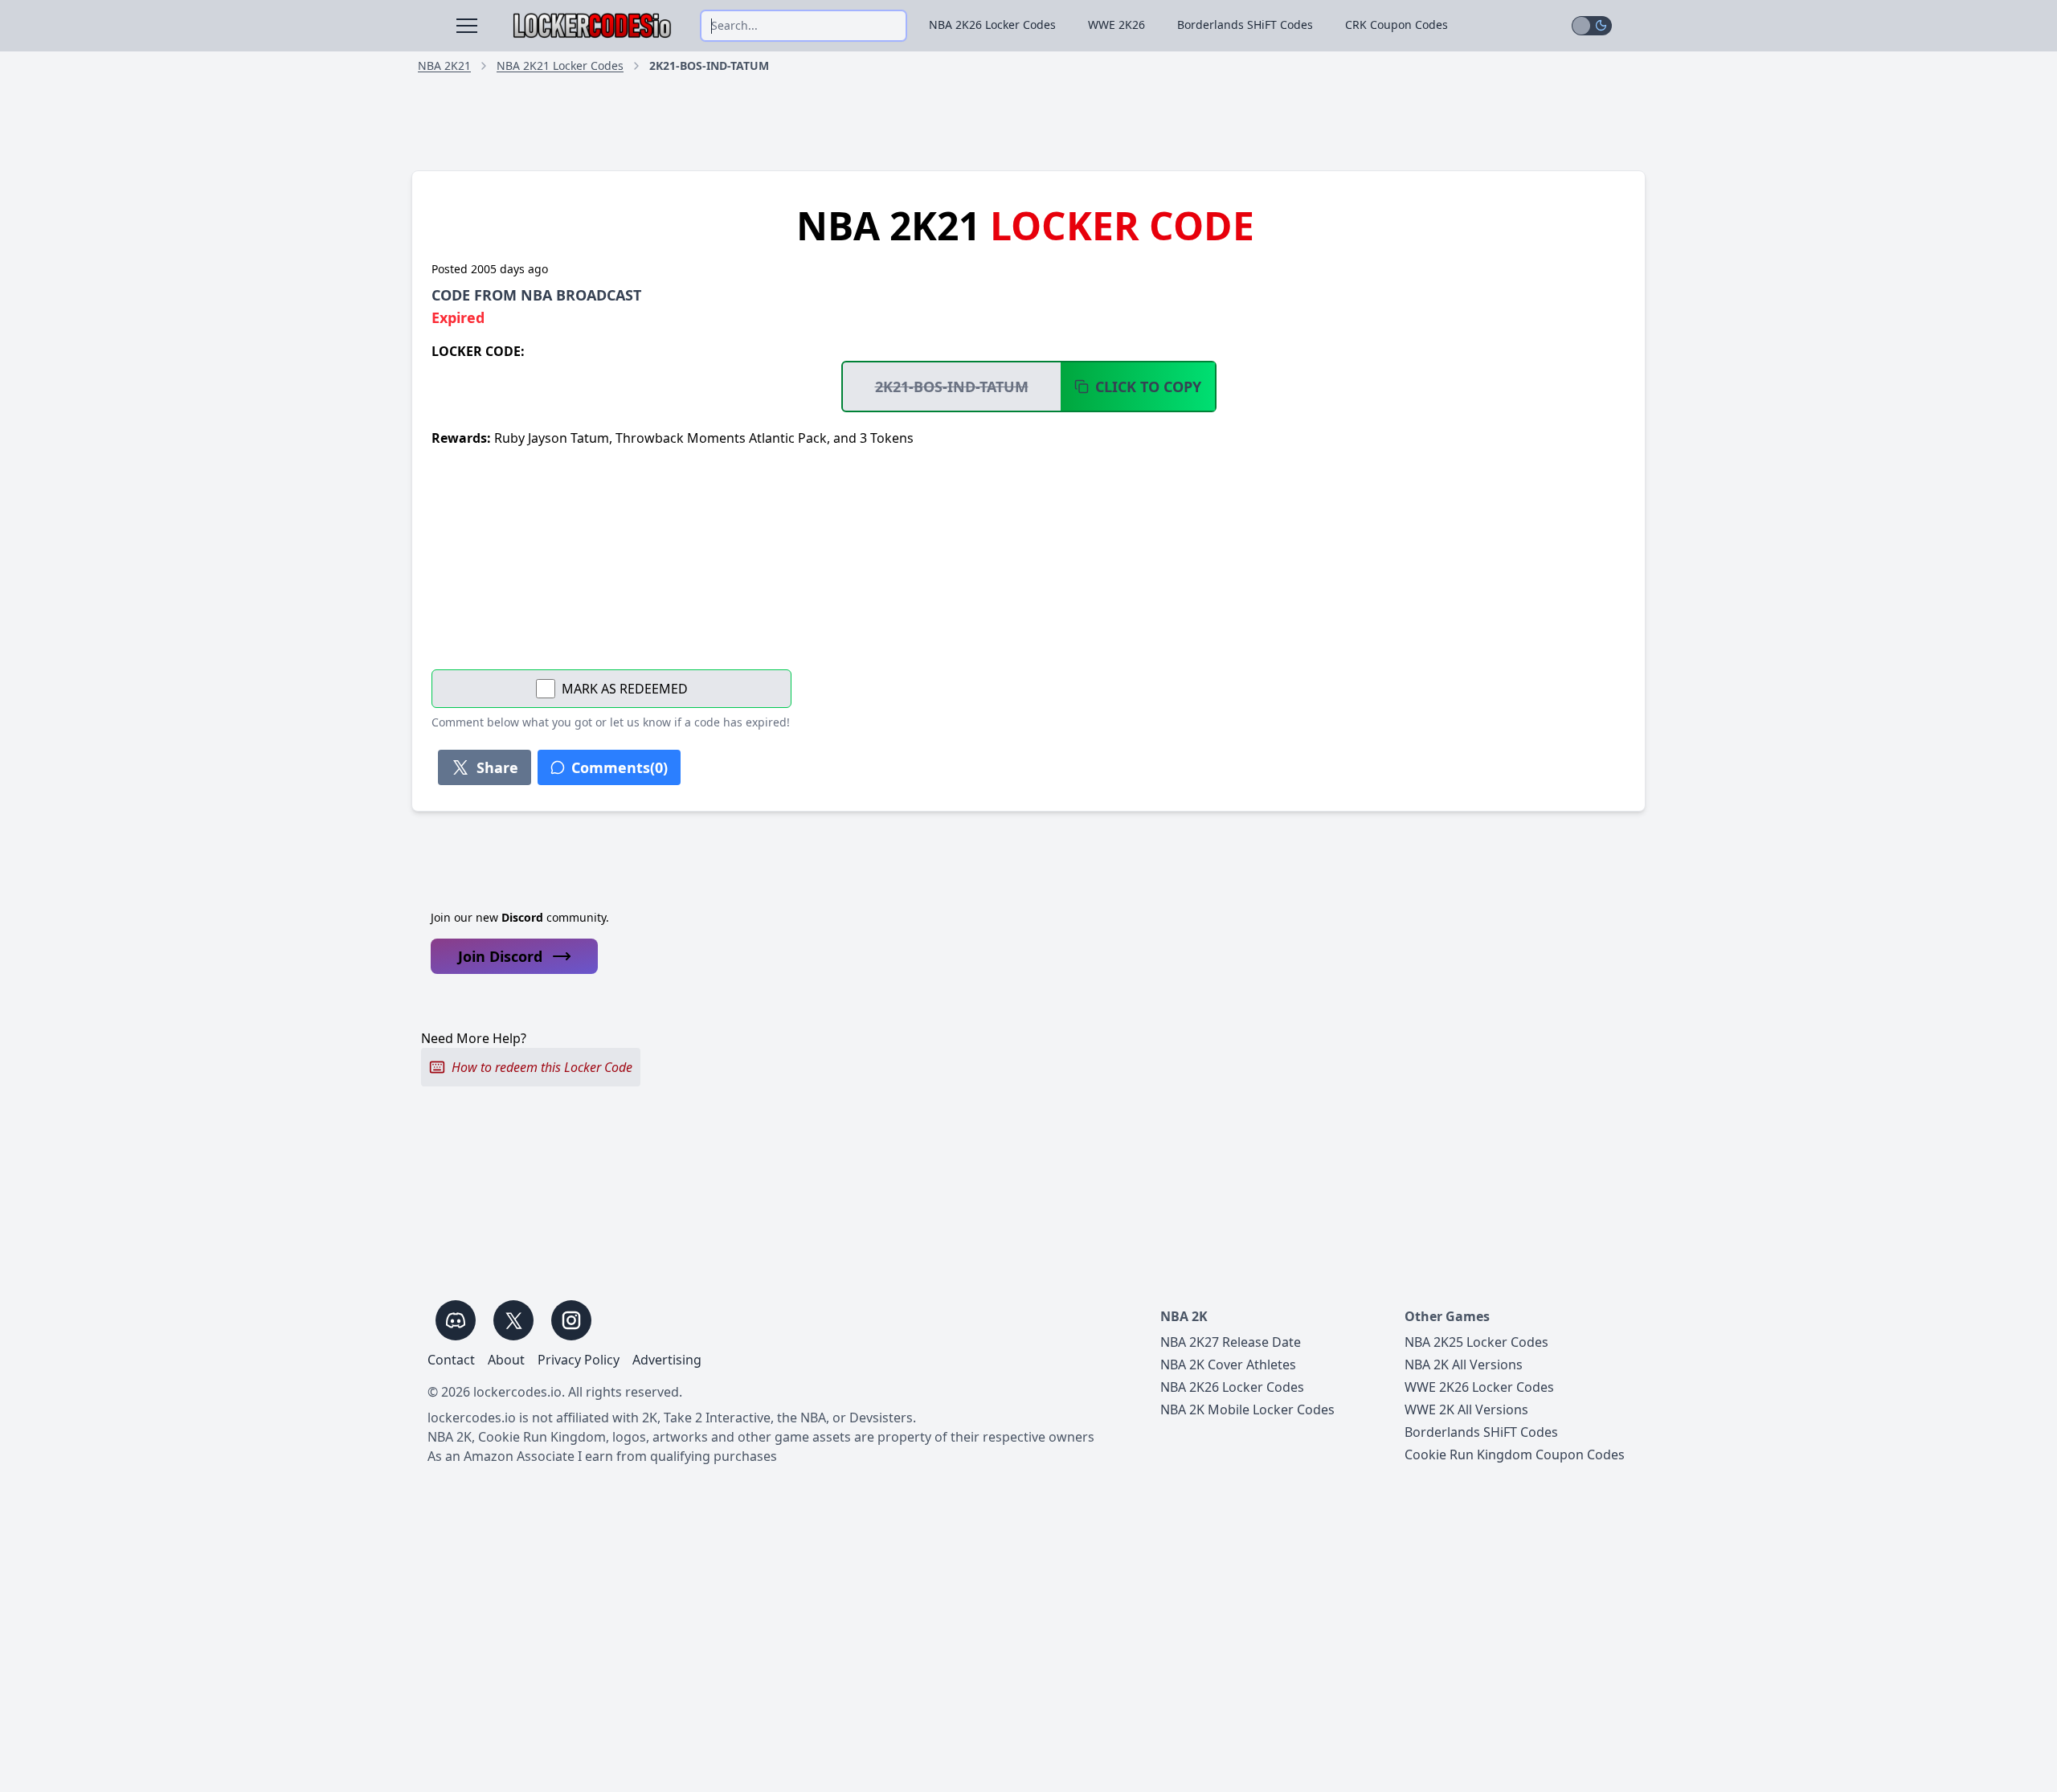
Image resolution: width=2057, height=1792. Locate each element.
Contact (451, 1360)
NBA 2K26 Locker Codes (992, 25)
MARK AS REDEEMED (625, 689)
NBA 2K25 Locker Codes (1476, 1342)
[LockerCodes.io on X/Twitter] (513, 1320)
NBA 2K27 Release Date (1231, 1342)
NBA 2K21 (444, 65)
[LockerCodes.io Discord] (456, 1320)
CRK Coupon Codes (1397, 25)
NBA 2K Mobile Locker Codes (1247, 1409)
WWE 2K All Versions (1466, 1409)
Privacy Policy (579, 1360)
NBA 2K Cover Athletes (1228, 1364)
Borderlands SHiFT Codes (1245, 25)
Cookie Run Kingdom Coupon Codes (1515, 1454)
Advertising (667, 1360)
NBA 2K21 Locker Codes (560, 65)
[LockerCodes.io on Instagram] (571, 1320)
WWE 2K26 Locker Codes (1479, 1387)
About (506, 1360)
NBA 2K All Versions (1464, 1364)
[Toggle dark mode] (1592, 26)
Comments (620, 767)
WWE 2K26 (1116, 25)
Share (497, 767)
